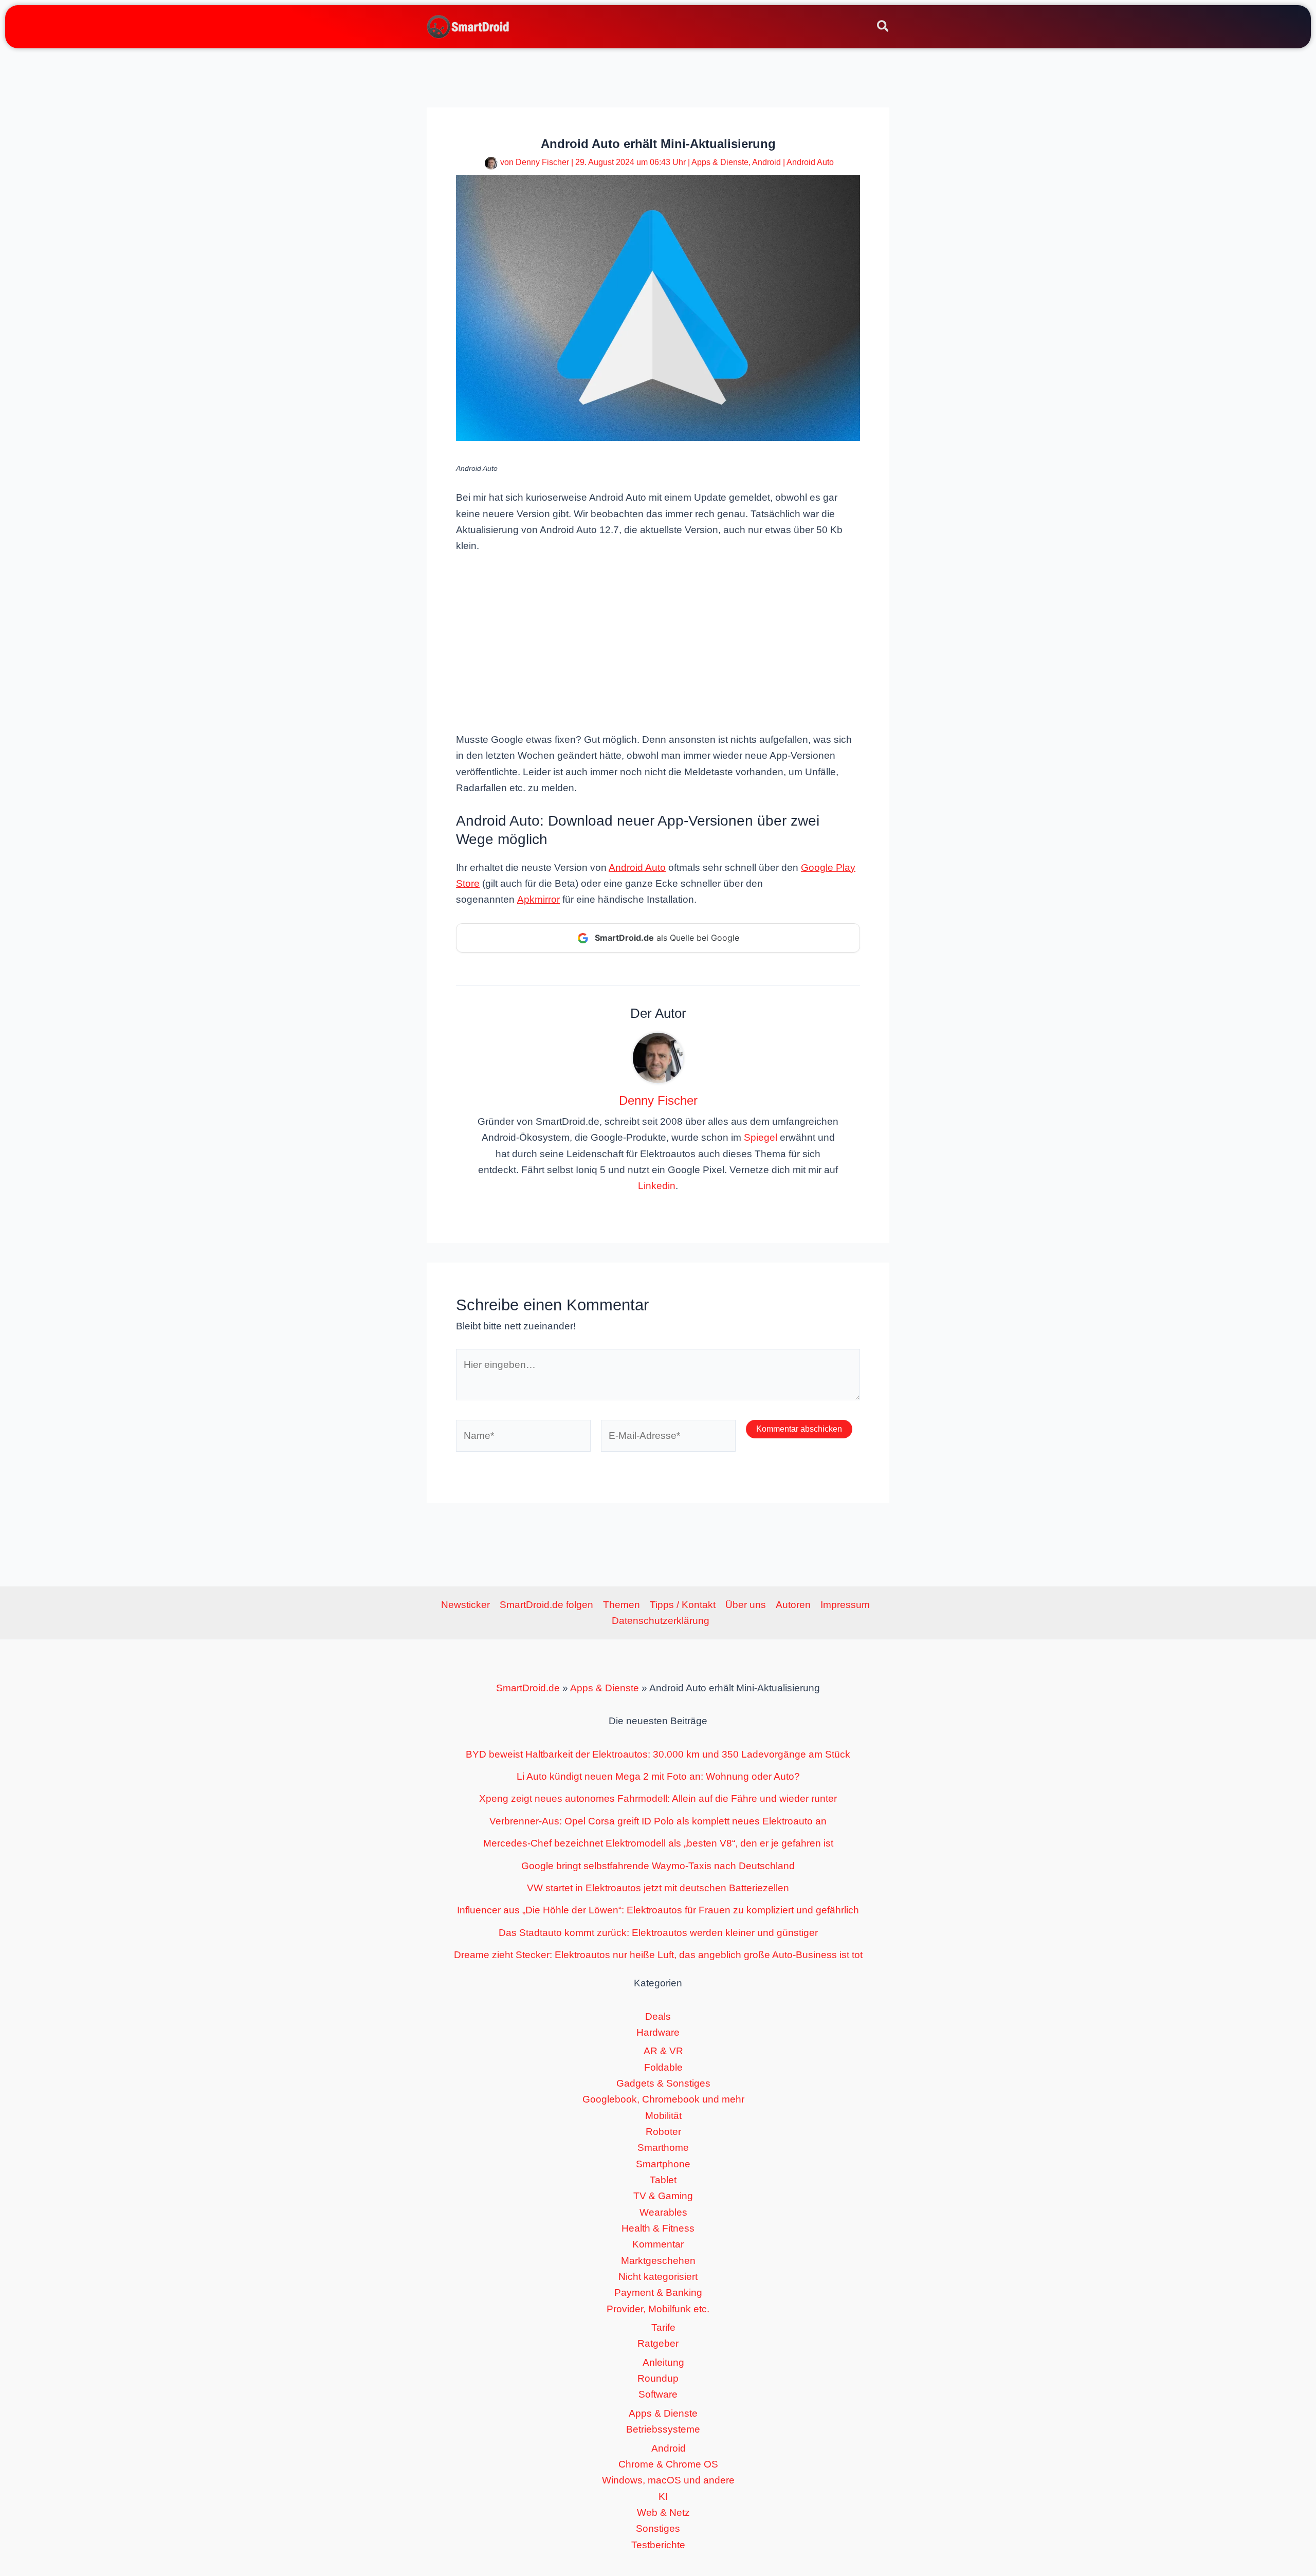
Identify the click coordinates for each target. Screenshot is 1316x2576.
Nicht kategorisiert (658, 2277)
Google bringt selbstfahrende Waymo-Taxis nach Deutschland (658, 1866)
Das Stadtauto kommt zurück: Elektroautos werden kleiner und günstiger (658, 1933)
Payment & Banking (658, 2292)
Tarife (663, 2327)
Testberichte (658, 2545)
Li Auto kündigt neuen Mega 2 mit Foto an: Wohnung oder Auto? (658, 1776)
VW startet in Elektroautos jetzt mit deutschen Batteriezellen (658, 1888)
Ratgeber (658, 2343)
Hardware (658, 2032)
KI (663, 2497)
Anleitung (663, 2362)
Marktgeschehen (658, 2261)
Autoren (793, 1605)
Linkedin (657, 1186)
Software (658, 2394)
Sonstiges (658, 2528)
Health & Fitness (658, 2228)
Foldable (663, 2067)
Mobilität (663, 2116)
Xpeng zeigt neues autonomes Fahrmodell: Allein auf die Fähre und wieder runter (658, 1798)
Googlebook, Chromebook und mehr (663, 2099)
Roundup (658, 2378)
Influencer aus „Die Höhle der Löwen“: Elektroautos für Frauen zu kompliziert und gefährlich (658, 1910)
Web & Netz (663, 2513)
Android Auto (810, 162)
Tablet (663, 2180)
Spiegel (761, 1137)
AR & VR (663, 2051)
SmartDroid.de (528, 1688)
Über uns (746, 1605)
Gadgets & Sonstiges (663, 2083)
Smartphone (663, 2164)
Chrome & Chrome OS (668, 2464)
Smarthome (663, 2148)
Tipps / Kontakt (683, 1605)
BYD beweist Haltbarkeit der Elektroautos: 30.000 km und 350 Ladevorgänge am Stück (658, 1754)
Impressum (845, 1605)
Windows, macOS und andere (668, 2480)
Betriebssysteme (663, 2429)
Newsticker (465, 1605)
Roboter (663, 2132)
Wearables (663, 2212)
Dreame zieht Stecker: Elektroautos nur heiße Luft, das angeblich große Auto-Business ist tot (658, 1955)
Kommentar (658, 2244)
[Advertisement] (658, 642)
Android (766, 162)
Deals (658, 2016)
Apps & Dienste (720, 162)
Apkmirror (538, 899)
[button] (883, 28)
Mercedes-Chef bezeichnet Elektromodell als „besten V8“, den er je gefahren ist (658, 1843)
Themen (622, 1605)
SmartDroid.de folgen (546, 1605)
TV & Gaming (663, 2196)
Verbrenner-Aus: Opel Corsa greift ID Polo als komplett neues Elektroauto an (658, 1821)
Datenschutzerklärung (661, 1621)
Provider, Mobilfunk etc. (658, 2309)
